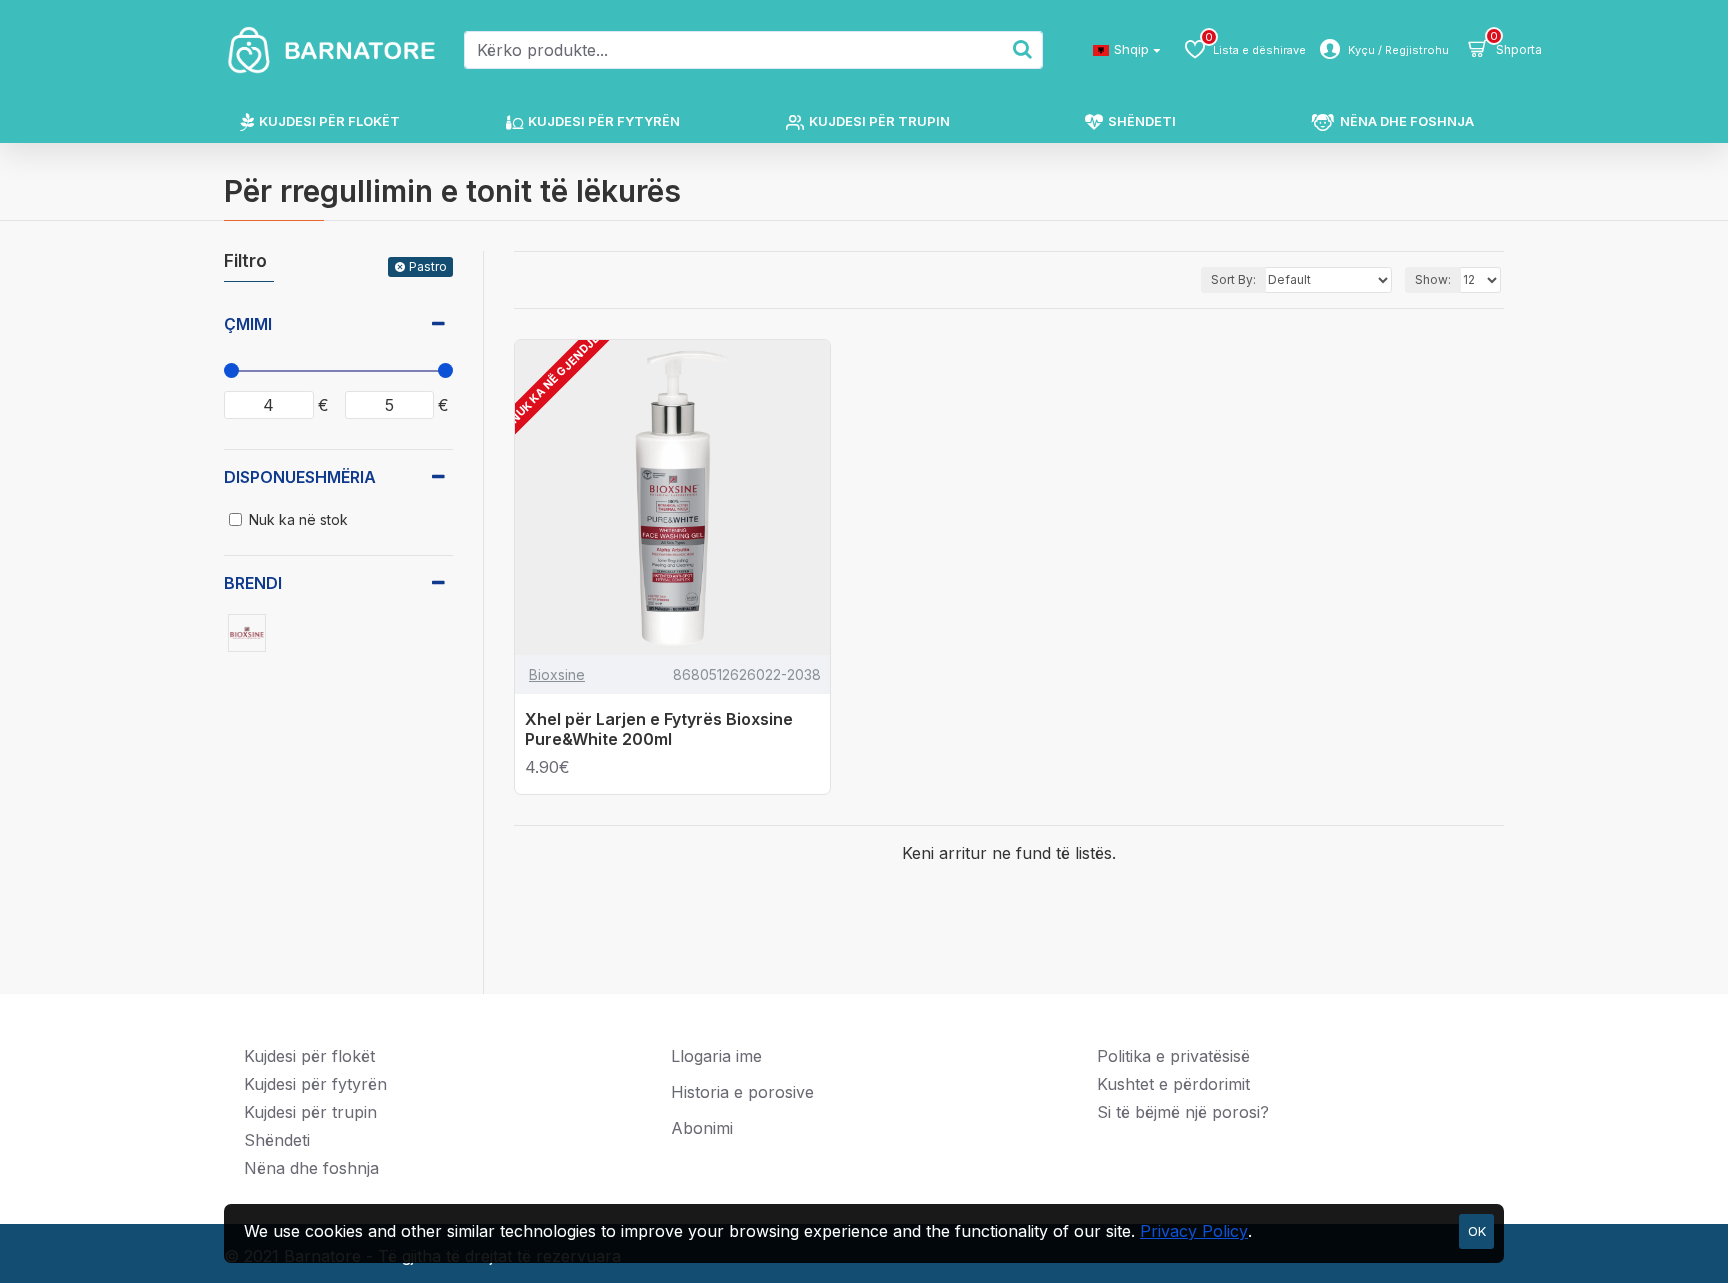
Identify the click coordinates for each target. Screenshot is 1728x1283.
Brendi (253, 583)
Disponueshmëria (300, 477)
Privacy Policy (1194, 1231)
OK (1477, 1231)
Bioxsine (557, 674)
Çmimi (248, 324)
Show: (1433, 279)
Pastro (428, 266)
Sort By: (1233, 279)
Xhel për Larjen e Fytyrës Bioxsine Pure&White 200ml (659, 729)
